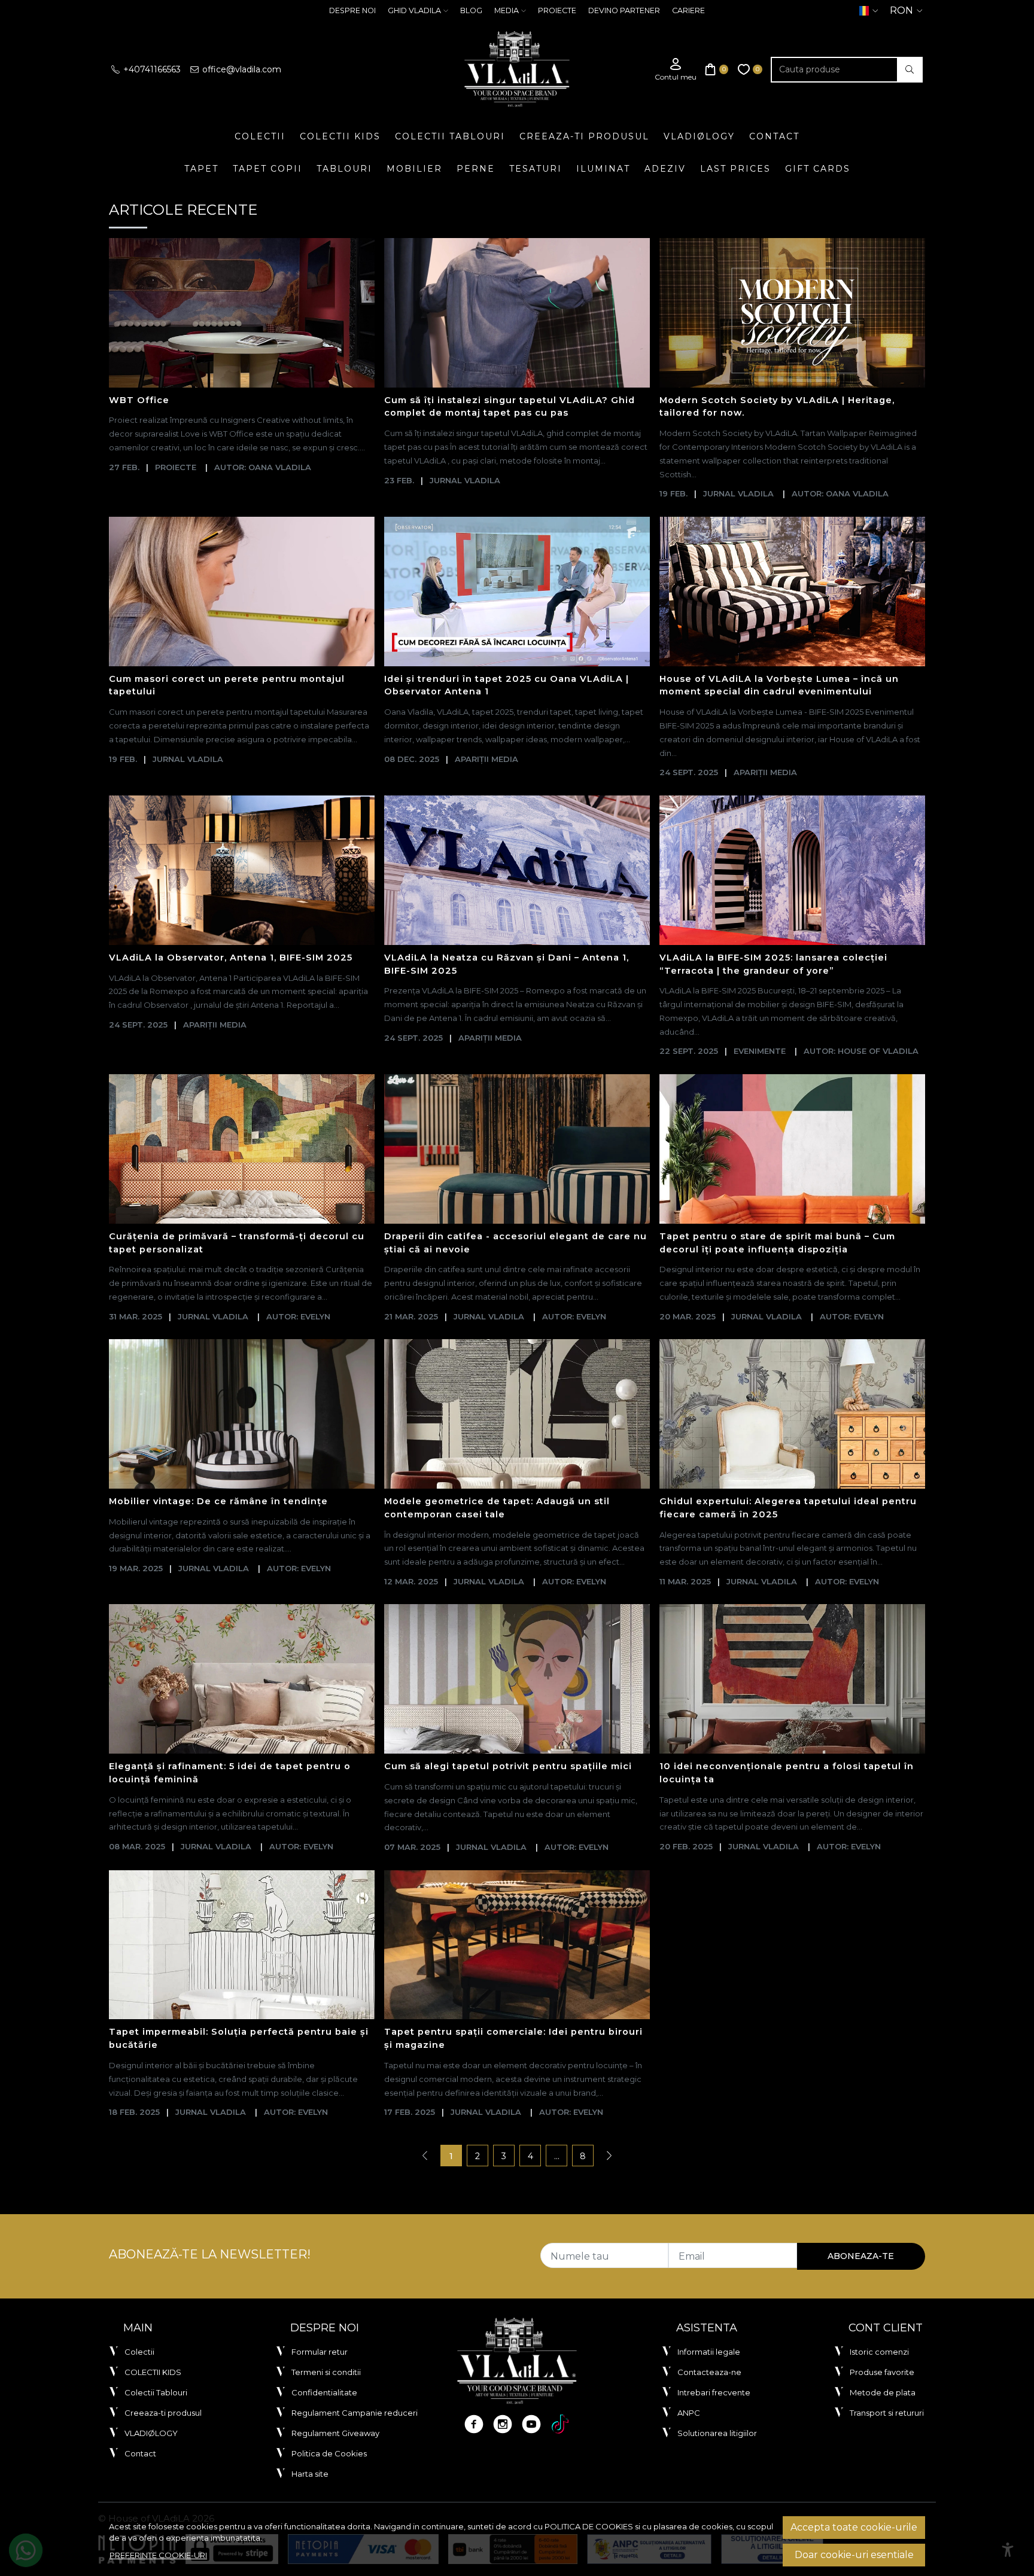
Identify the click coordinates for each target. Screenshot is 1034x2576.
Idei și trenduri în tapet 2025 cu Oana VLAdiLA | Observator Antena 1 (507, 685)
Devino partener (624, 10)
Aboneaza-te (861, 2256)
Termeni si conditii (326, 2372)
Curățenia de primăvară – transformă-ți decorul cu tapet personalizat (237, 1243)
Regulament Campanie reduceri (355, 2413)
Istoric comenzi (879, 2352)
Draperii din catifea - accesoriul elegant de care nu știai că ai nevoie (516, 1243)
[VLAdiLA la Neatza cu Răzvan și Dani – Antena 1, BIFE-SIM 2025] (517, 870)
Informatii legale (709, 2352)
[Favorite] (750, 70)
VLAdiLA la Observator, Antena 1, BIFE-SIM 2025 (231, 958)
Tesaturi (536, 169)
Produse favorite (882, 2372)
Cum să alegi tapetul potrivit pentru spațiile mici (508, 1766)
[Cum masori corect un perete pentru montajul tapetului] (242, 592)
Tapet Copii (267, 169)
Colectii (260, 136)
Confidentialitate (324, 2392)
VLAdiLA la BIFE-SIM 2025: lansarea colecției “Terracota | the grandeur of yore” (773, 964)
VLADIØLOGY (699, 136)
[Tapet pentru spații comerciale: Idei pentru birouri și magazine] (517, 1945)
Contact (774, 136)
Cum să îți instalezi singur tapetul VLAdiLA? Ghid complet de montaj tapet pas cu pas (510, 407)
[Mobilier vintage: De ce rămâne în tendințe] (242, 1414)
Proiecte (557, 10)
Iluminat (603, 169)
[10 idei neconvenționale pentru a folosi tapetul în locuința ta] (792, 1679)
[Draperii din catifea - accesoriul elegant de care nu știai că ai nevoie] (517, 1149)
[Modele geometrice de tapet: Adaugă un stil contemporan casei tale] (517, 1414)
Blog (471, 10)
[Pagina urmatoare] (609, 2156)
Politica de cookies (589, 2526)
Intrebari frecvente (714, 2392)
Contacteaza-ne (709, 2372)
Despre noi (352, 10)
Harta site (310, 2474)
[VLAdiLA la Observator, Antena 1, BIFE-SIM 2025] (242, 870)
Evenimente (760, 1051)
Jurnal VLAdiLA (465, 480)
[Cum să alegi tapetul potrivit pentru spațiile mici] (517, 1679)
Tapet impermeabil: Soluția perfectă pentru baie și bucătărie (239, 2038)
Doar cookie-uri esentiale (854, 2555)
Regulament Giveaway (335, 2433)
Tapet (201, 169)
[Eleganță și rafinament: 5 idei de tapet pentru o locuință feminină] (242, 1679)
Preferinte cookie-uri (158, 2555)
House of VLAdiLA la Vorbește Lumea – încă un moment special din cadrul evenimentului (779, 685)
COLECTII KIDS (340, 136)
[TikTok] (560, 2424)
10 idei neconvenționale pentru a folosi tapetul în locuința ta (787, 1773)
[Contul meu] (676, 70)
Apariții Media (486, 759)
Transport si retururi (887, 2413)
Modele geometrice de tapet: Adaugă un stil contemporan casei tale (497, 1508)
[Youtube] (531, 2424)
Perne (476, 169)
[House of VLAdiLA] (517, 69)
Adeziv (665, 169)
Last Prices (735, 169)
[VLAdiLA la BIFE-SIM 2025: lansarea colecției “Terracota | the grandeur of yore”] (792, 870)
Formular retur (320, 2352)
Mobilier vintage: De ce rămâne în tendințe (218, 1501)
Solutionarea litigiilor (717, 2433)
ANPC (689, 2413)
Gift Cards (818, 169)
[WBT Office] (242, 313)
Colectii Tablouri (450, 136)
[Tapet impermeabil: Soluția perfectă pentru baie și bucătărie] (242, 1945)
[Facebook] (474, 2424)
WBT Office (139, 400)
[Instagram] (503, 2424)
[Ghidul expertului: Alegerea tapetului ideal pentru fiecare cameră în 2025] (792, 1414)
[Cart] (717, 70)
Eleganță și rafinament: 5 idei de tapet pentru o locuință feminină (230, 1773)
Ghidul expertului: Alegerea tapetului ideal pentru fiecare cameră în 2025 (788, 1508)
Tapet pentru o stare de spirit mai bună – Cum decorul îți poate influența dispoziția (777, 1243)
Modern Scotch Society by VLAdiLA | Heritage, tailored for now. (777, 407)
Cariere (688, 10)
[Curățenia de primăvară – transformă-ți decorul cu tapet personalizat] (242, 1149)
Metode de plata (883, 2392)
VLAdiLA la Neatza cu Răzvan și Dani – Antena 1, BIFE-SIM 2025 (507, 964)
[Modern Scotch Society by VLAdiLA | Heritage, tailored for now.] (792, 313)
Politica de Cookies (329, 2453)
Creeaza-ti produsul (584, 136)
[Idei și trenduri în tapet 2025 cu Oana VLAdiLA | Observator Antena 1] (517, 592)
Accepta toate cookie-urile (854, 2527)
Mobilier (414, 169)
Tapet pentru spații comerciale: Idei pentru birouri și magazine (513, 2038)
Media (507, 10)
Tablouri (344, 169)
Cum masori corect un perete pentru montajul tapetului (227, 685)
